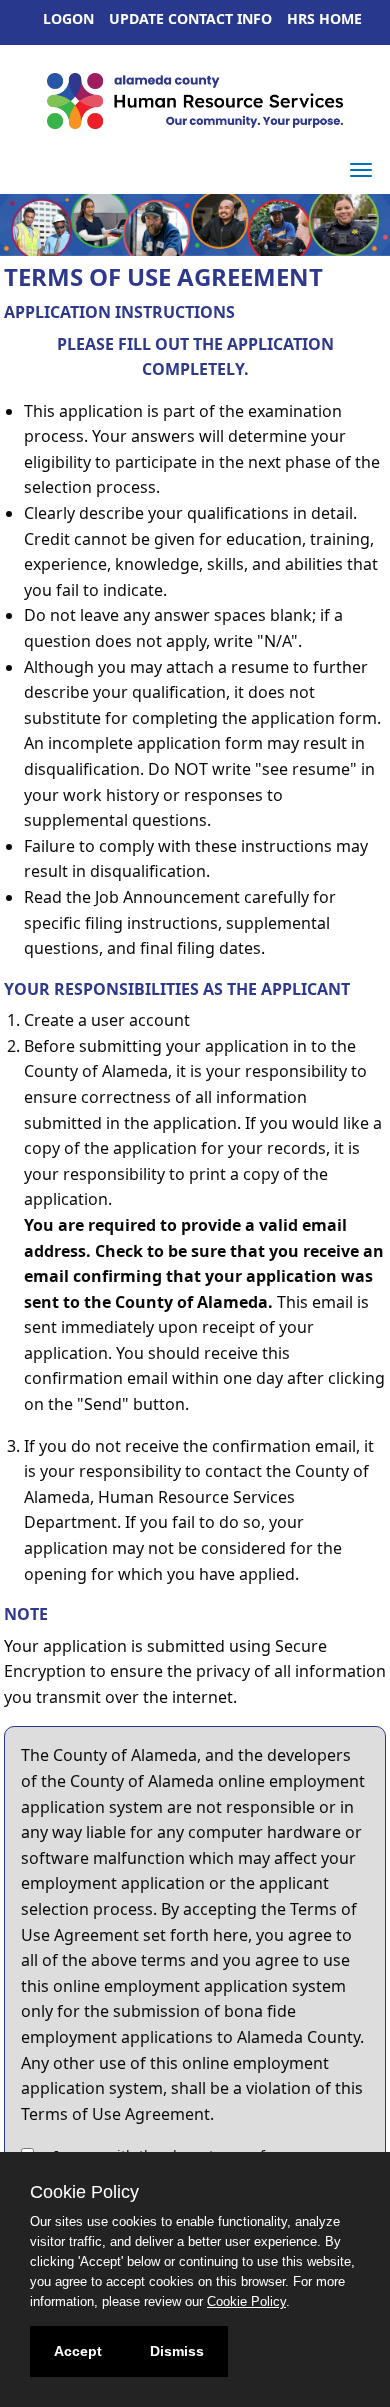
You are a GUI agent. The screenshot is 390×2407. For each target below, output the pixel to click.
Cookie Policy (246, 2301)
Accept (78, 2351)
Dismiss (177, 2351)
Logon (68, 18)
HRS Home (324, 18)
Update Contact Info (190, 18)
